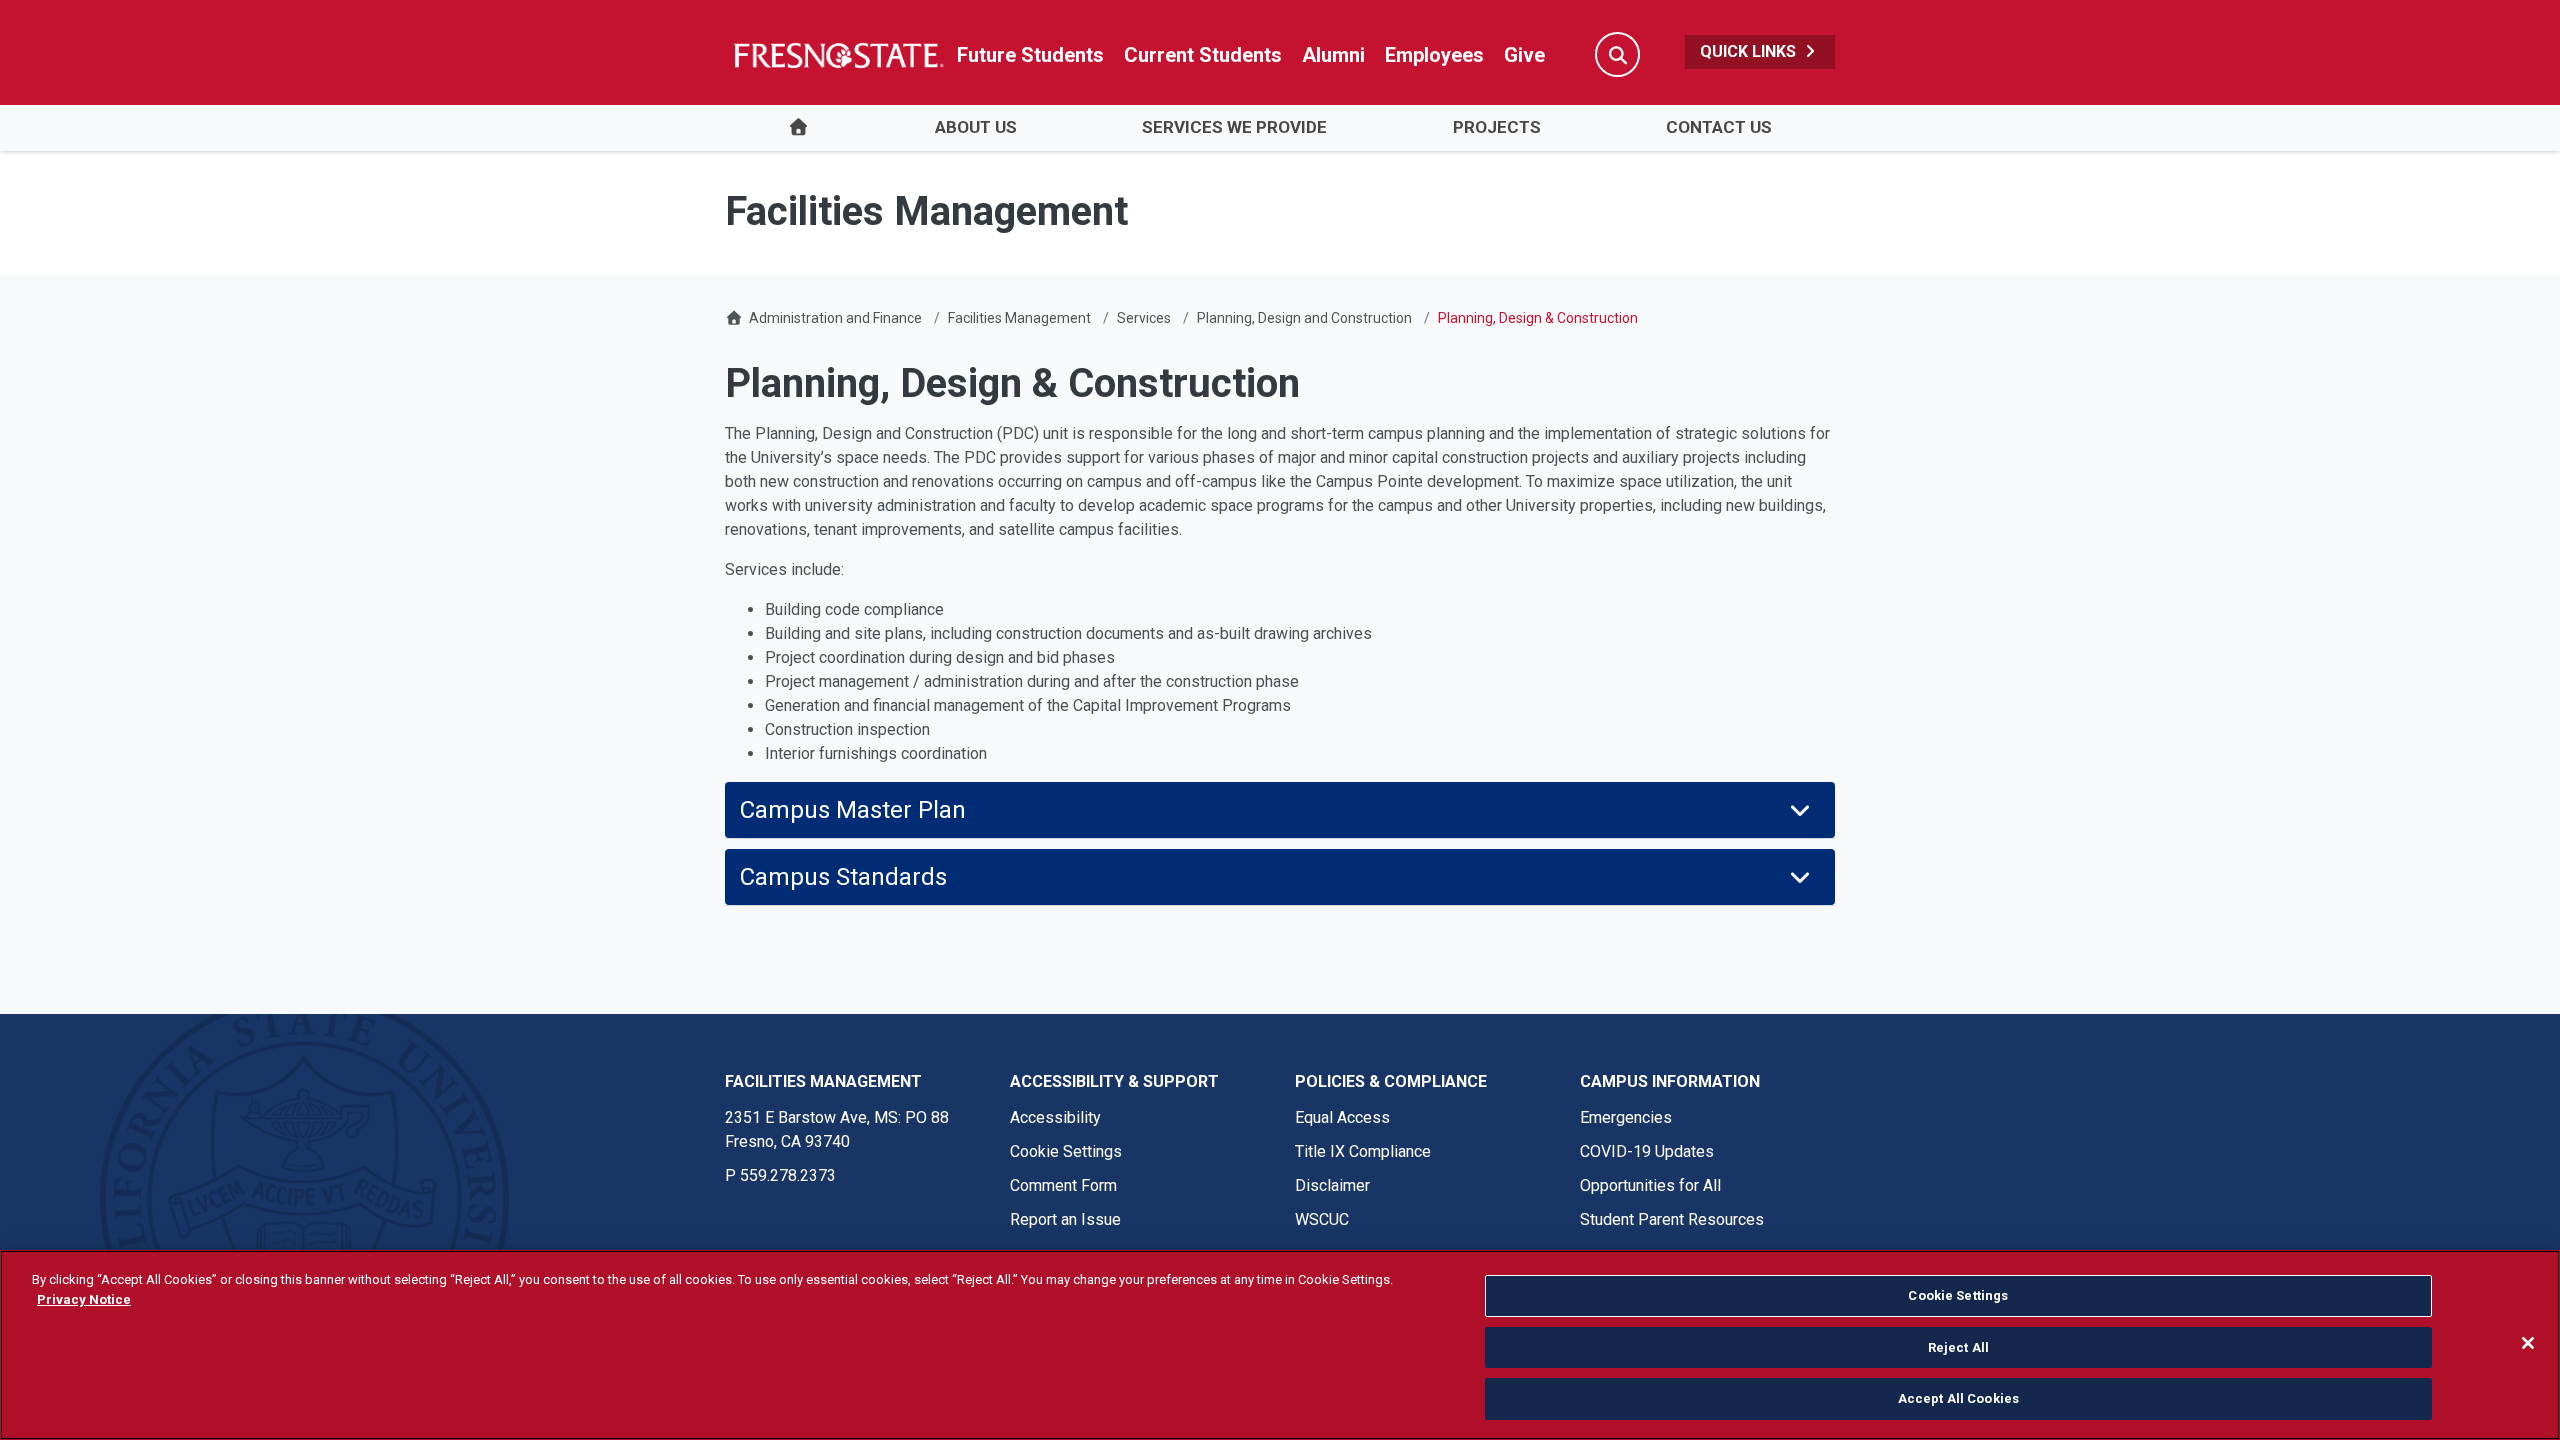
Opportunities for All (1650, 1185)
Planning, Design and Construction (1304, 318)
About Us (976, 127)
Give (1524, 55)
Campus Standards (843, 877)
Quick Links (1750, 51)
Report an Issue (1065, 1219)
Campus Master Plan (853, 810)
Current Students (1203, 55)
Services (1144, 318)
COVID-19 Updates (1647, 1151)
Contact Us (1719, 127)
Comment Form (1063, 1185)
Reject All (1958, 1347)
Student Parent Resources (1672, 1219)
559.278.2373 (788, 1175)
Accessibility (1055, 1117)
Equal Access (1342, 1117)
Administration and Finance (835, 318)
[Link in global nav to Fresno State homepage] (837, 55)
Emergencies (1626, 1117)
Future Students (1030, 55)
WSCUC (1322, 1219)
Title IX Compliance (1363, 1151)
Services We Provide (1234, 127)
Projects (1497, 127)
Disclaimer (1332, 1185)
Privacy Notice (84, 1299)
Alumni (1333, 55)
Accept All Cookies (1958, 1398)
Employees (1434, 55)
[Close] (2528, 1343)
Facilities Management (1019, 318)
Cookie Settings (1066, 1151)
